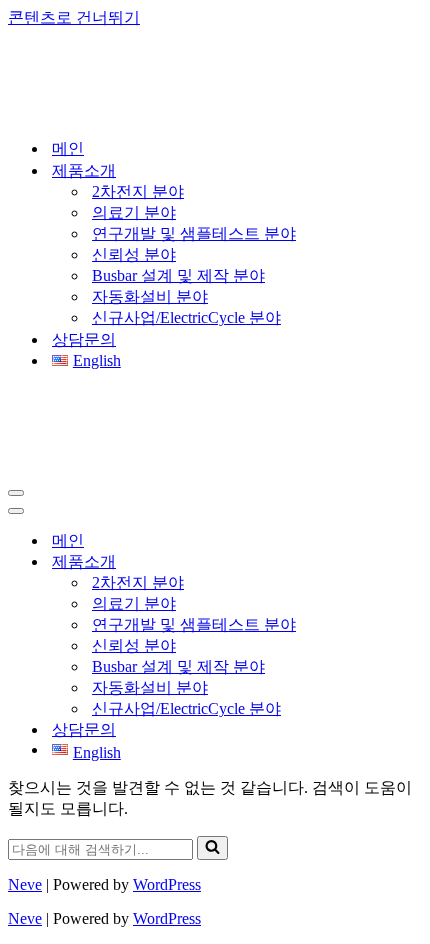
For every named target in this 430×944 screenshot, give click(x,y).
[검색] (212, 848)
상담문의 (84, 339)
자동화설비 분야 (150, 296)
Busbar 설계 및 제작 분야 (178, 275)
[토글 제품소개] (358, 562)
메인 (68, 148)
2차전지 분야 (138, 191)
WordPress (167, 884)
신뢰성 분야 (134, 254)
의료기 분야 (134, 212)
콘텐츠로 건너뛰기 (74, 17)
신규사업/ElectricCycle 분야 (186, 317)
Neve (25, 884)
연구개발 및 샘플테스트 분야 (194, 233)
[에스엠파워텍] (136, 112)
